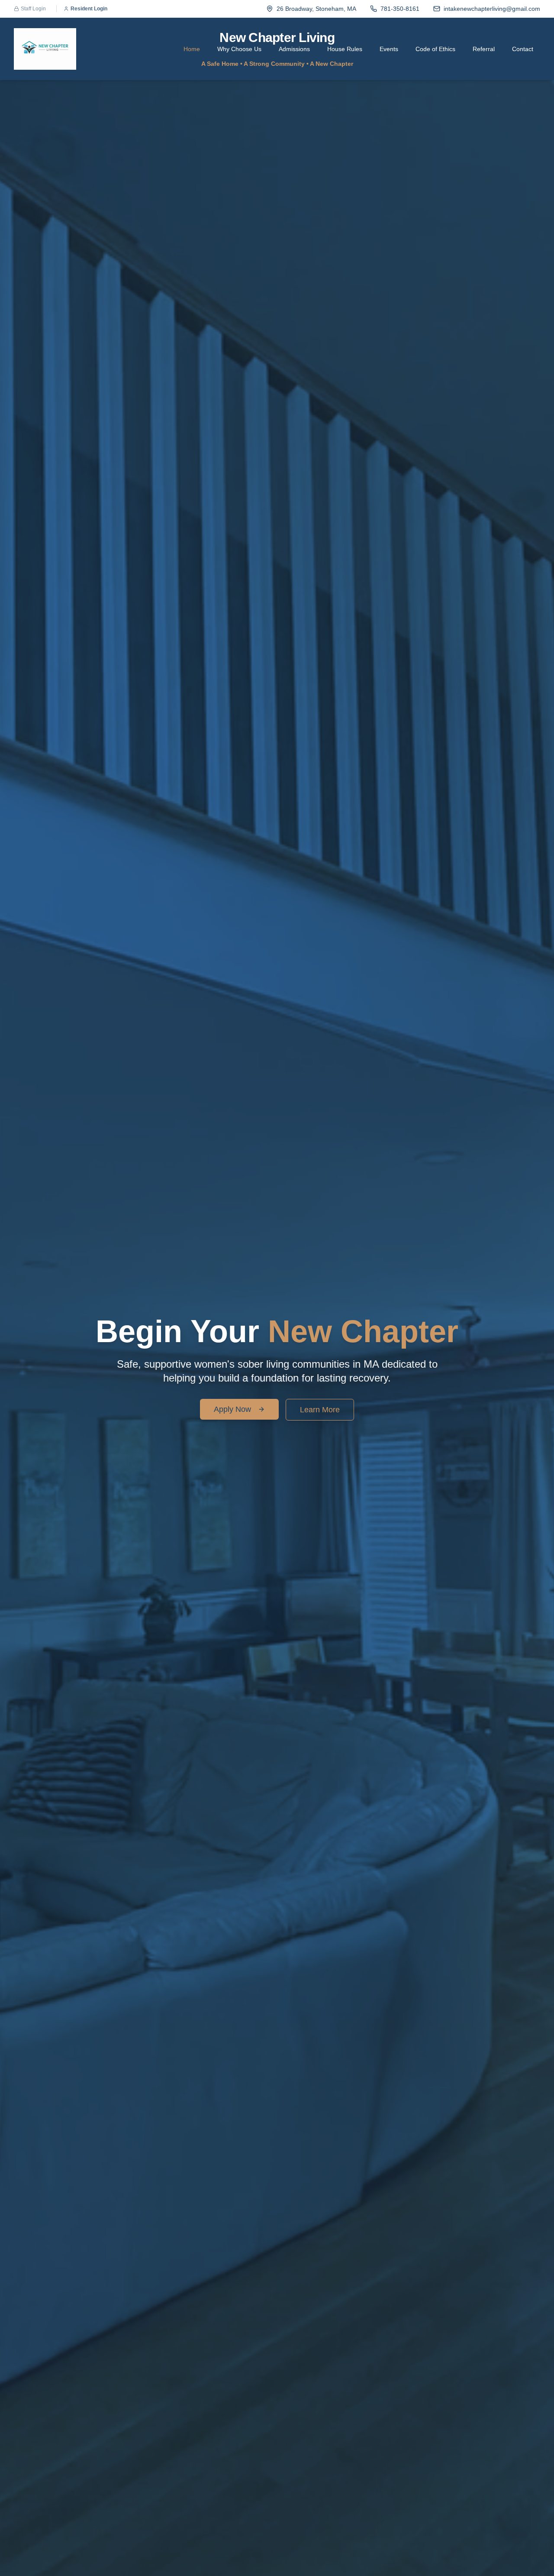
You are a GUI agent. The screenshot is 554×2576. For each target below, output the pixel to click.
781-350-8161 (400, 9)
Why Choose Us (239, 49)
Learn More (320, 1410)
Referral (484, 49)
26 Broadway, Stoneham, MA (316, 9)
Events (389, 49)
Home (192, 49)
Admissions (294, 49)
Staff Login (33, 9)
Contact (523, 49)
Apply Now (232, 1409)
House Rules (345, 49)
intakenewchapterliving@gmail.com (492, 9)
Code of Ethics (435, 49)
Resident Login (89, 9)
